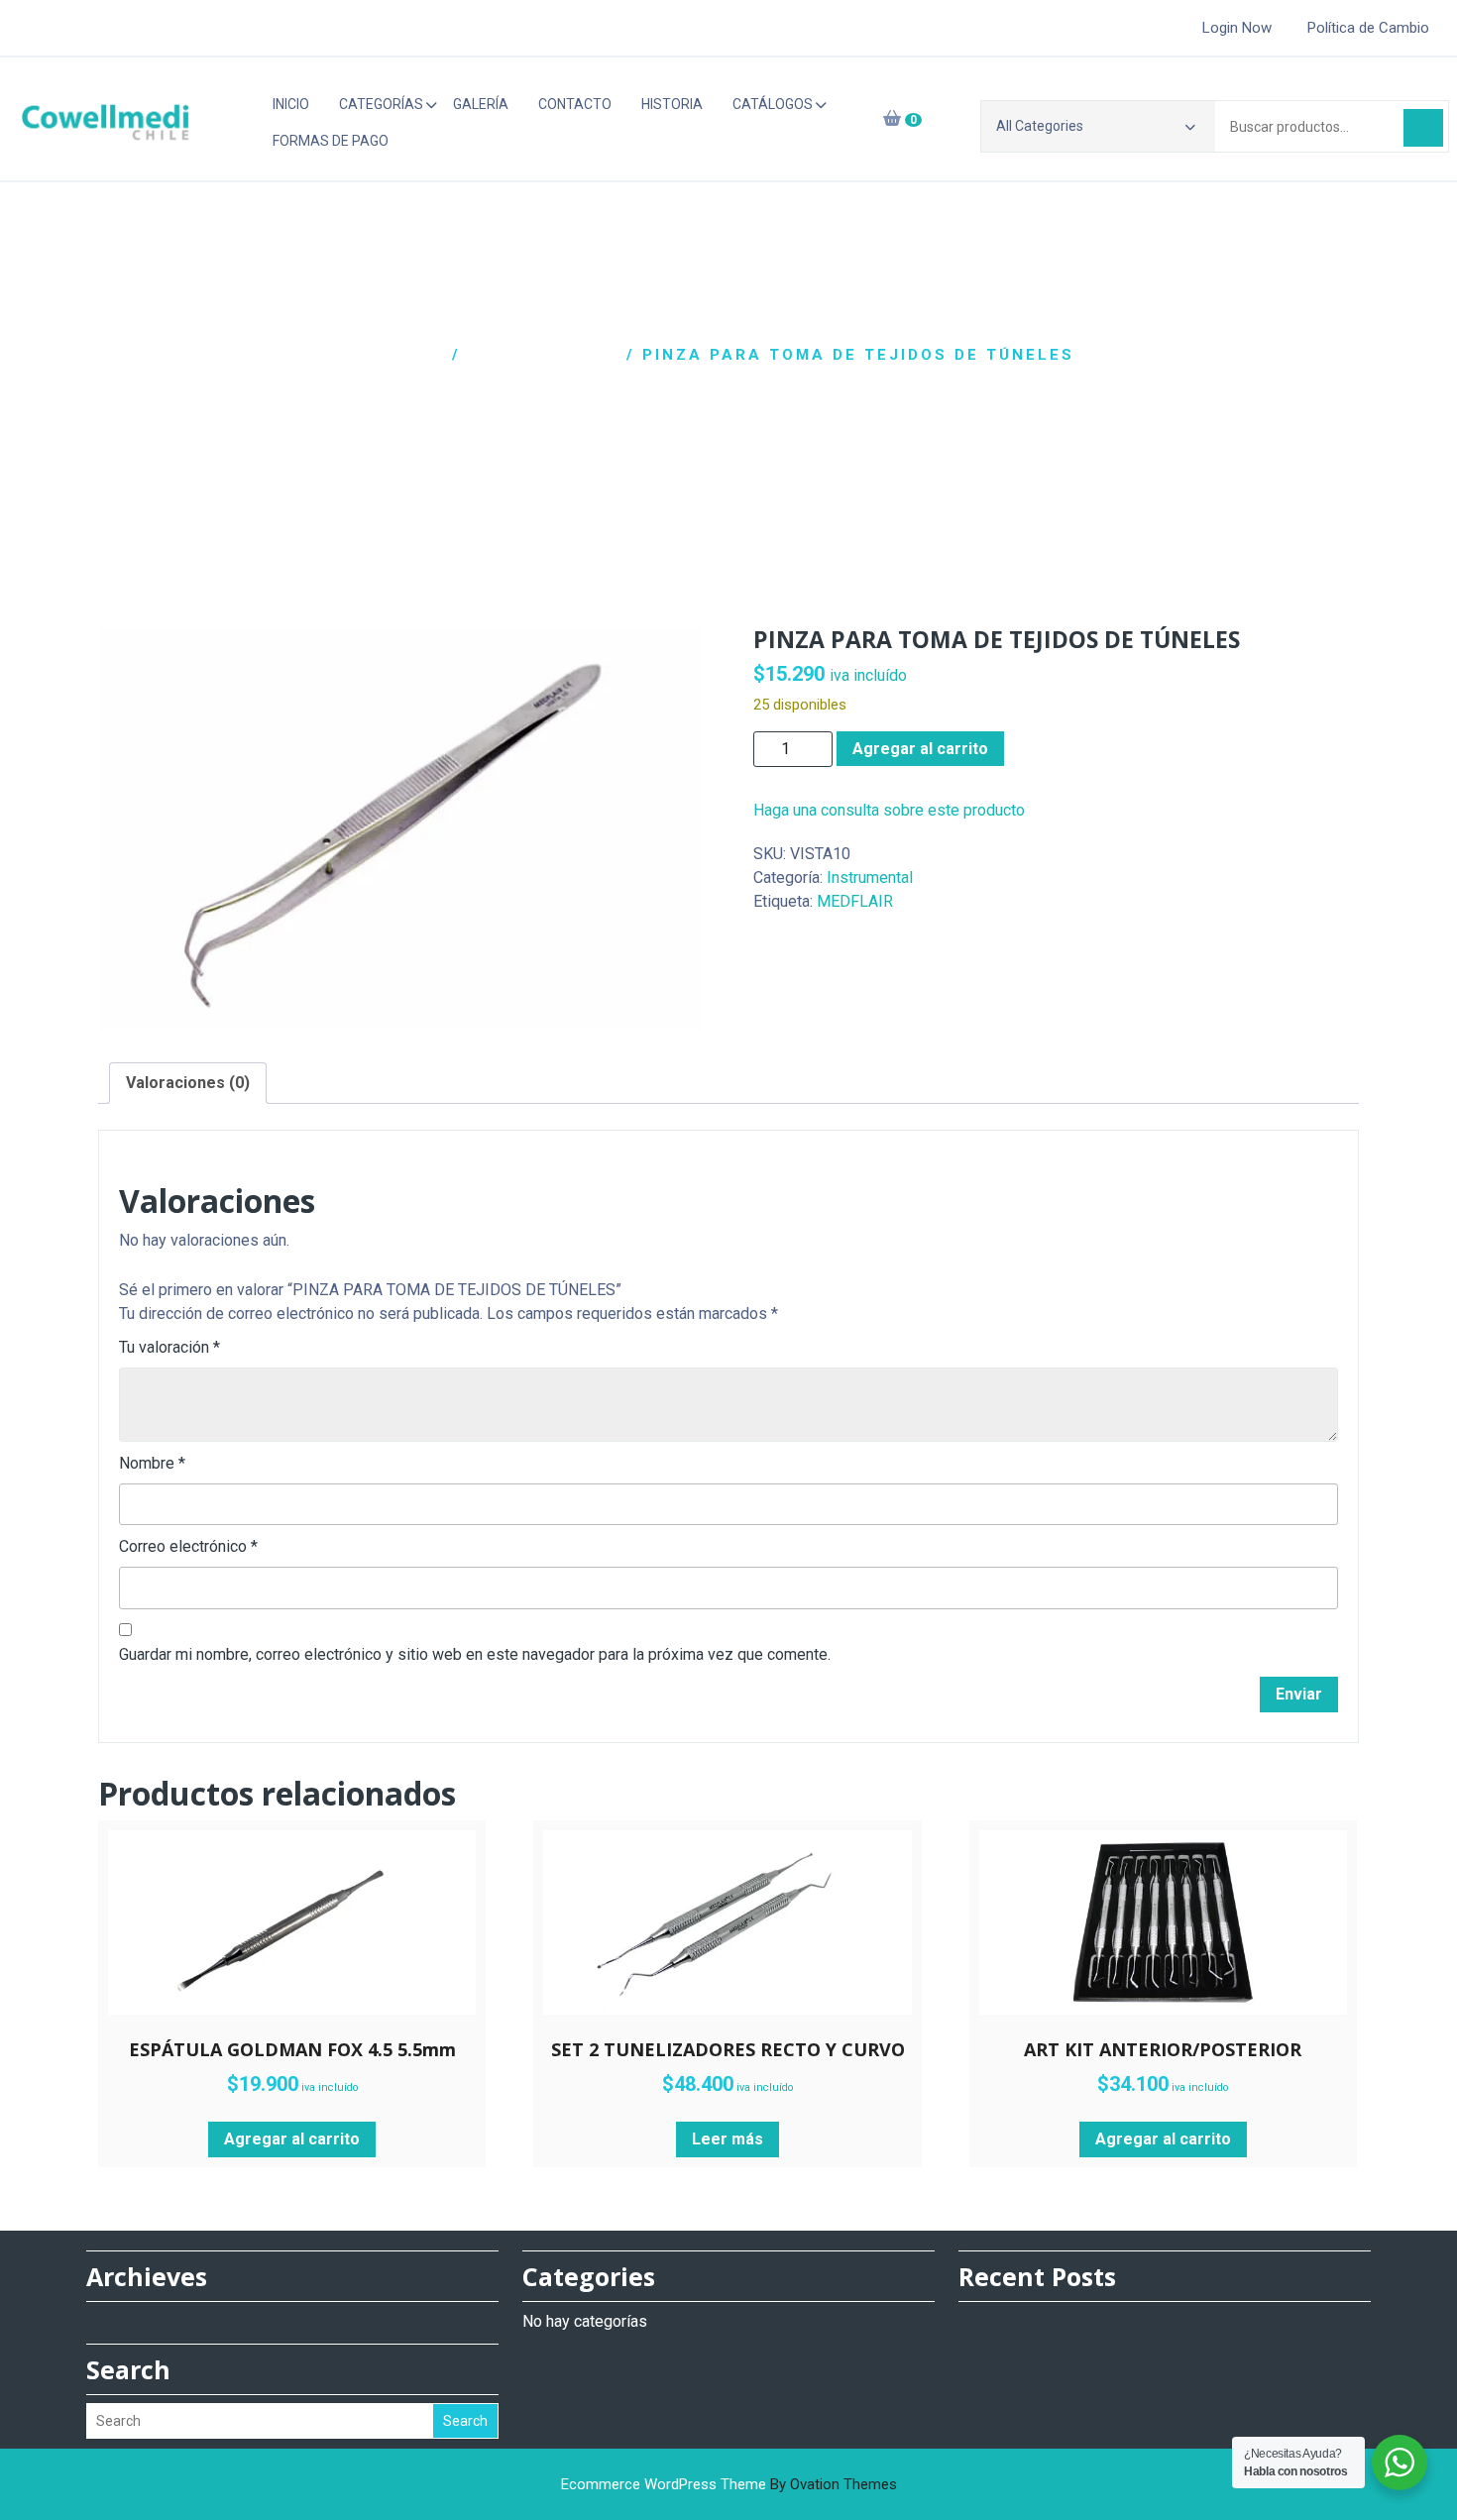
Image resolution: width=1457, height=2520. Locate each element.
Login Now (1237, 28)
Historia (672, 104)
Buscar (1423, 128)
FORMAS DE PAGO (331, 141)
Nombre (152, 1463)
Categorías (381, 104)
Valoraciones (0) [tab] (188, 1083)
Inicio (291, 104)
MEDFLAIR (855, 901)
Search (465, 2421)
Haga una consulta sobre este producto (889, 810)
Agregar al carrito (920, 749)
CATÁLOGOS (773, 104)
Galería (481, 104)
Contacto (575, 104)
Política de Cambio (1368, 28)
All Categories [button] (1040, 126)
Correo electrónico (188, 1546)
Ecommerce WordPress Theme (729, 2484)
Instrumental (544, 355)
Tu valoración (169, 1347)
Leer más (728, 2139)
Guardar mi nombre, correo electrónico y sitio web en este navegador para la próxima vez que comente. (475, 1654)
